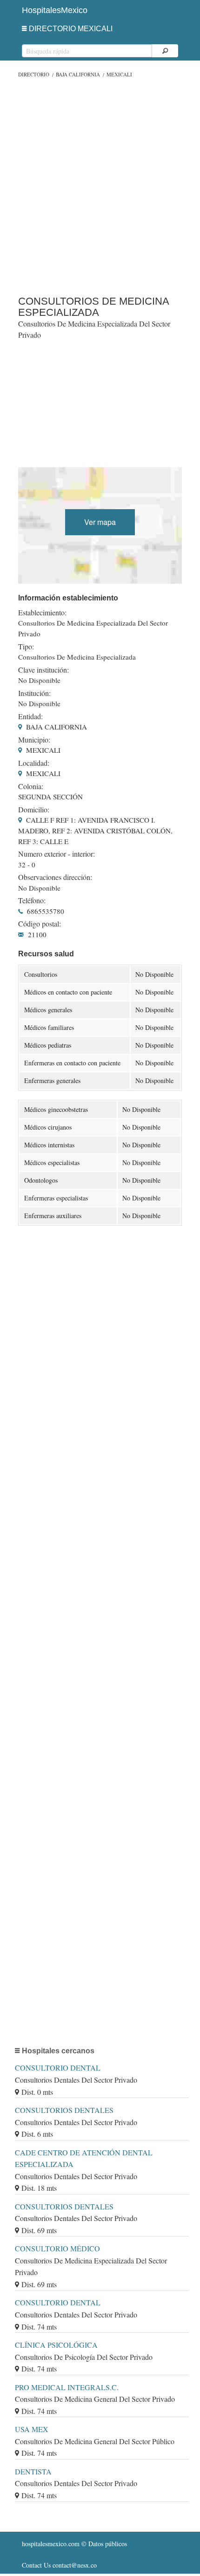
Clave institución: (43, 670)
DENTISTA (33, 2471)
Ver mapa (100, 522)
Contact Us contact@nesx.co (59, 2565)
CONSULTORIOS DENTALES (64, 2110)
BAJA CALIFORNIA (78, 74)
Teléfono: (32, 900)
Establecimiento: (42, 613)
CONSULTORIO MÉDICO (57, 2248)
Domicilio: (34, 810)
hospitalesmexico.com (51, 2544)
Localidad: (34, 763)
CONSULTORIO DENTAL (58, 2068)
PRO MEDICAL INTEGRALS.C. (67, 2387)
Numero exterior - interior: (57, 854)
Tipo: (26, 647)
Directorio (34, 74)
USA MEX (32, 2429)
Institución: (34, 693)
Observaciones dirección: (55, 877)
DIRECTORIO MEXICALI (71, 29)
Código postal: (40, 924)
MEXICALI (119, 74)
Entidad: (30, 716)
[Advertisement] (100, 184)
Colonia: (31, 786)
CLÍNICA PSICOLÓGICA (56, 2345)
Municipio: (34, 740)
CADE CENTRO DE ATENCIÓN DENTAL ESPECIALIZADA (84, 2158)
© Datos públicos (74, 2544)
